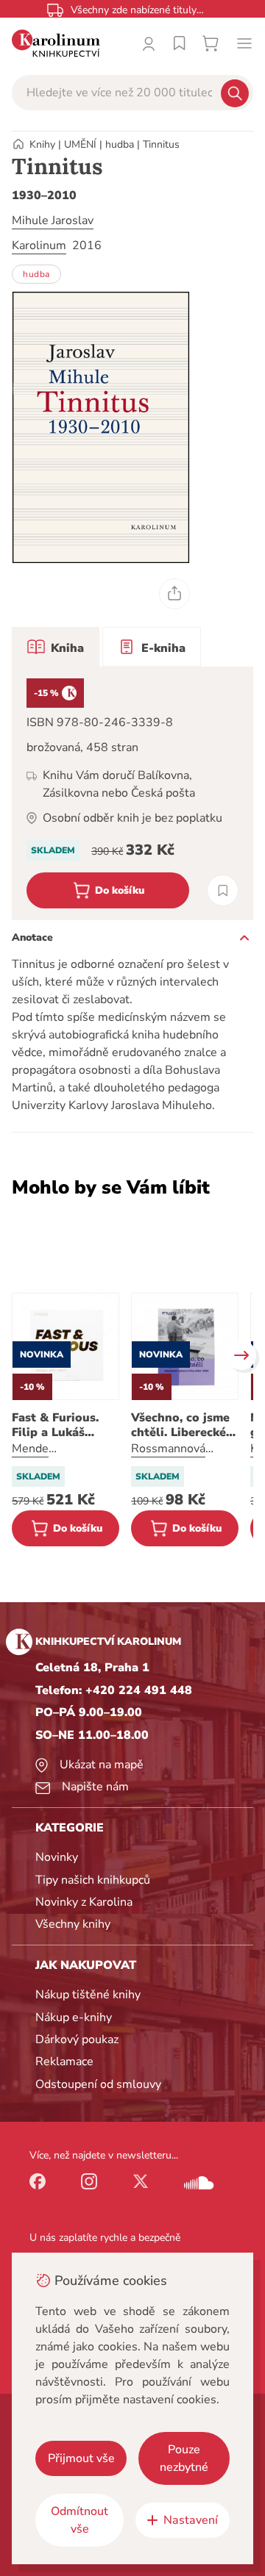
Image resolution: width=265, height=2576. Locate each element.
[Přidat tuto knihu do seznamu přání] (223, 890)
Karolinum (39, 245)
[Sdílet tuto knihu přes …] (174, 594)
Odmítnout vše (79, 2520)
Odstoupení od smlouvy (98, 2084)
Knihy (42, 144)
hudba (120, 144)
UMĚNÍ (80, 144)
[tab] (56, 647)
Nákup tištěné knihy (88, 1995)
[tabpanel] (132, 793)
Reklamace (64, 2062)
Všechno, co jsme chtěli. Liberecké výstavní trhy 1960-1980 (180, 1425)
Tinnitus (161, 144)
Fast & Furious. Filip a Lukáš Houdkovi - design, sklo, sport (65, 1425)
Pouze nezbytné (184, 2458)
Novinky (57, 1857)
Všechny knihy (73, 1924)
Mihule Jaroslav (53, 220)
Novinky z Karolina (84, 1902)
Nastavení (191, 2520)
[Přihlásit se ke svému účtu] (149, 43)
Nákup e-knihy (74, 2017)
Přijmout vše (81, 2458)
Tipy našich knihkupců (93, 1880)
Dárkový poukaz (77, 2039)
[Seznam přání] (180, 43)
